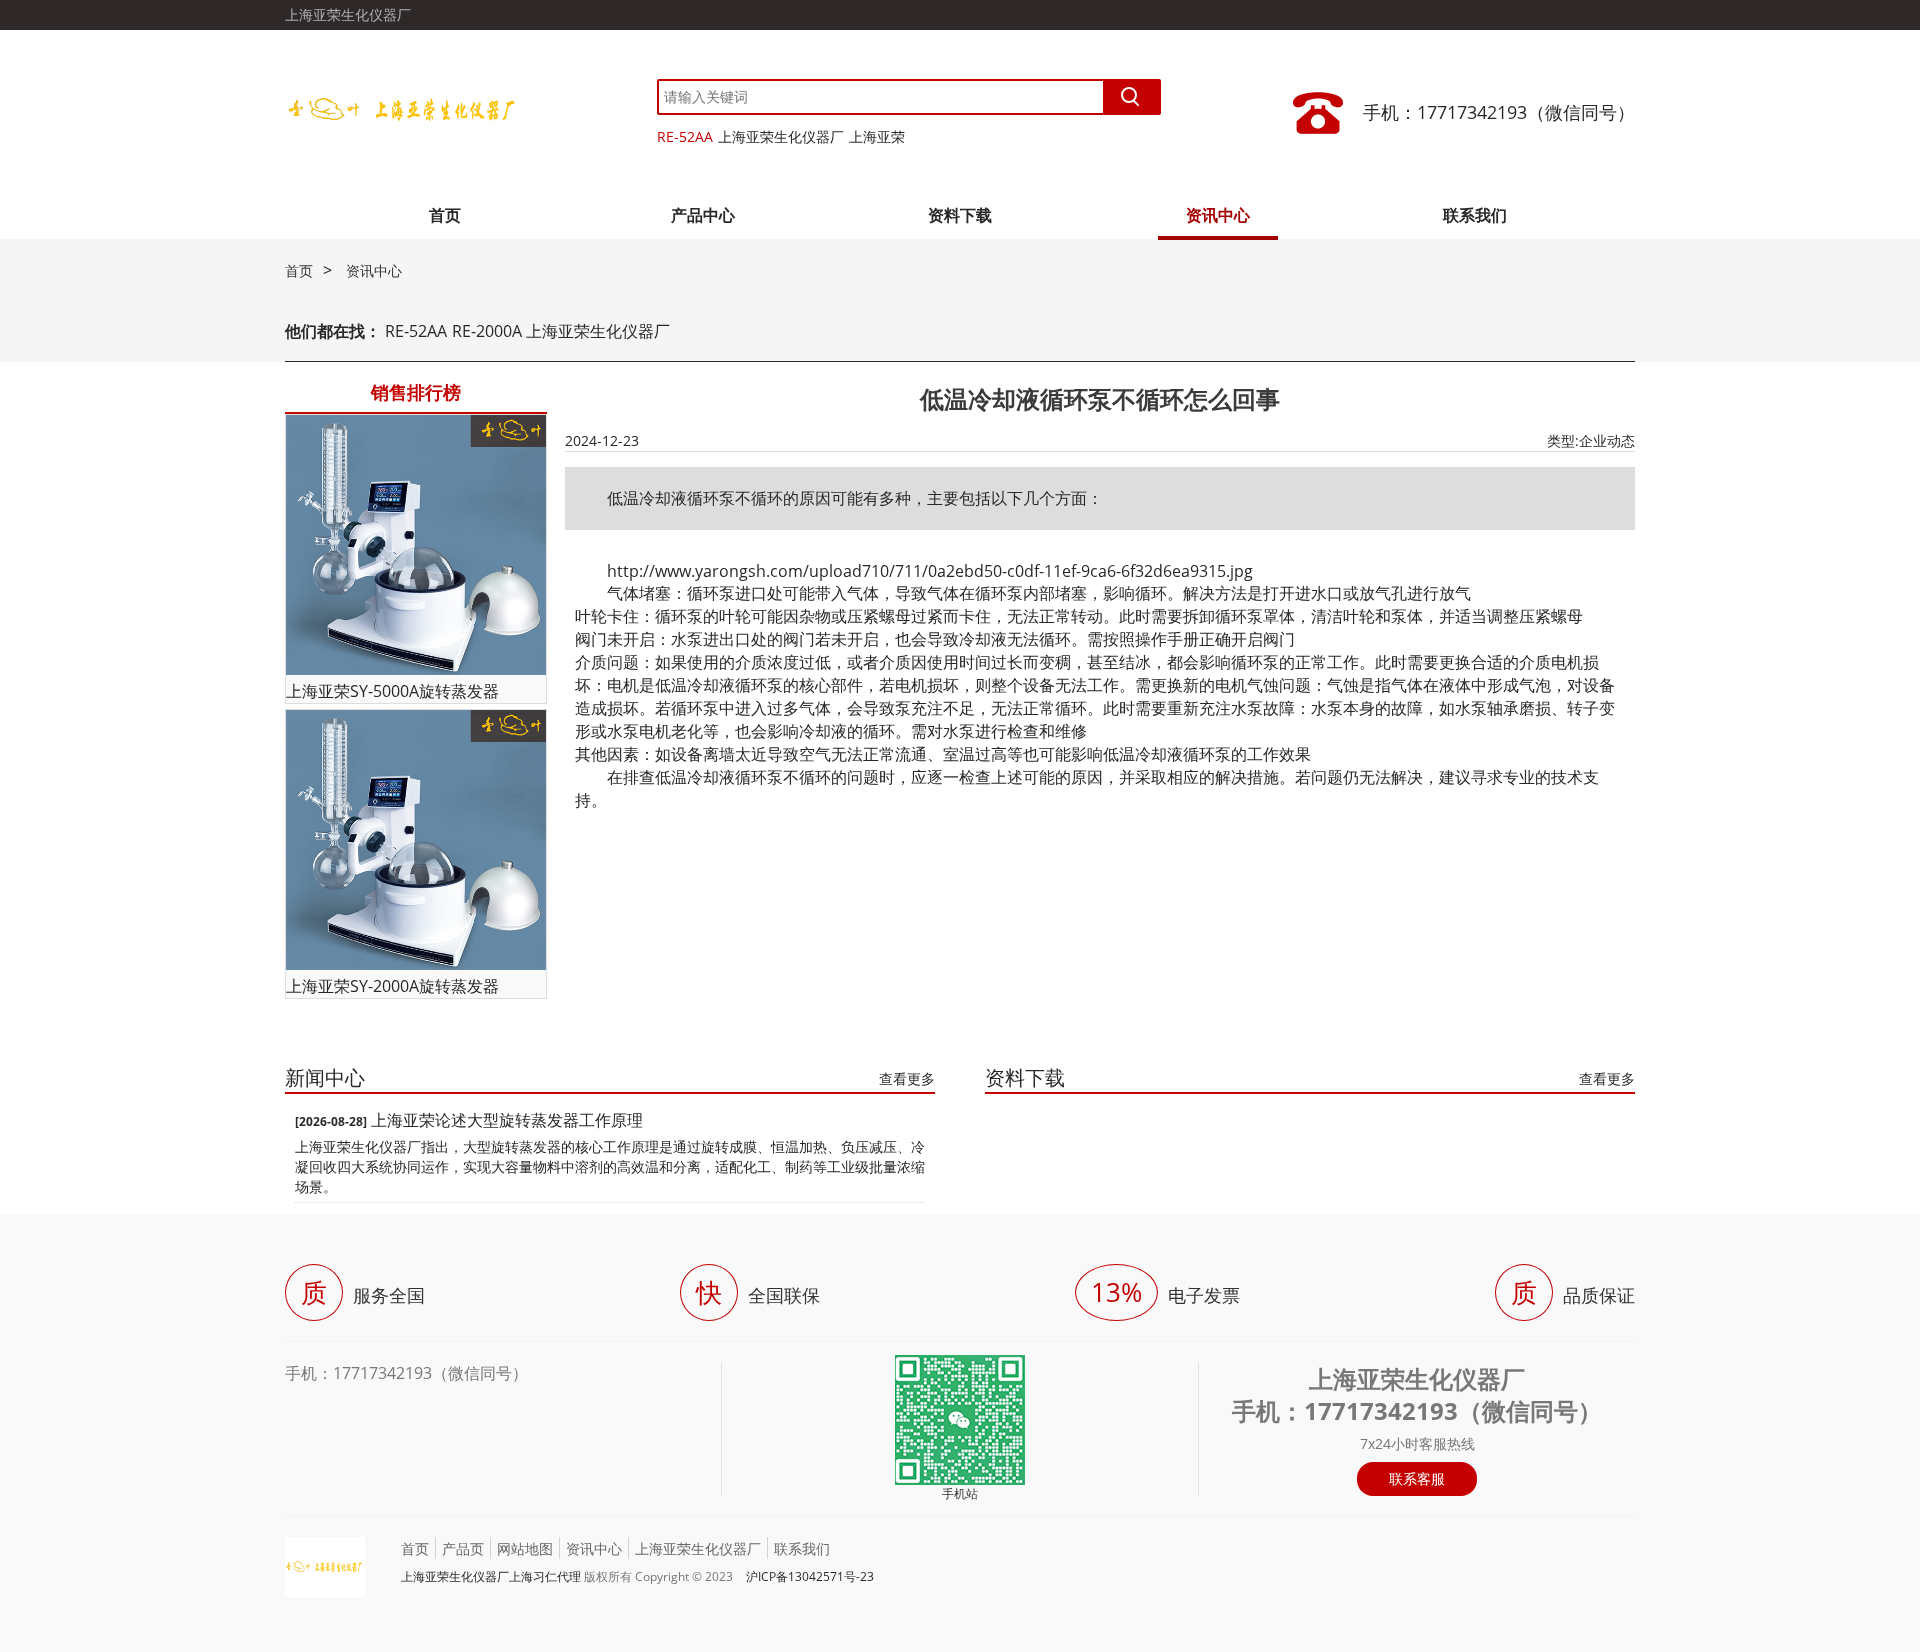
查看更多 (907, 1078)
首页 (445, 215)
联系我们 (1475, 215)
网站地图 (525, 1548)
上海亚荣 (877, 136)
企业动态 (1607, 440)
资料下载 (960, 215)
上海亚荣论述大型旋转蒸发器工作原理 (507, 1120)
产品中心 (703, 215)
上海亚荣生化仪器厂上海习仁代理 (491, 1576)
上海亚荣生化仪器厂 (781, 136)
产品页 (463, 1548)
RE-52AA (685, 136)
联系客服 (1417, 1478)
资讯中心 (1218, 215)
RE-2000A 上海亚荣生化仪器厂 (561, 331)
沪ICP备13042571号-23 (810, 1576)
